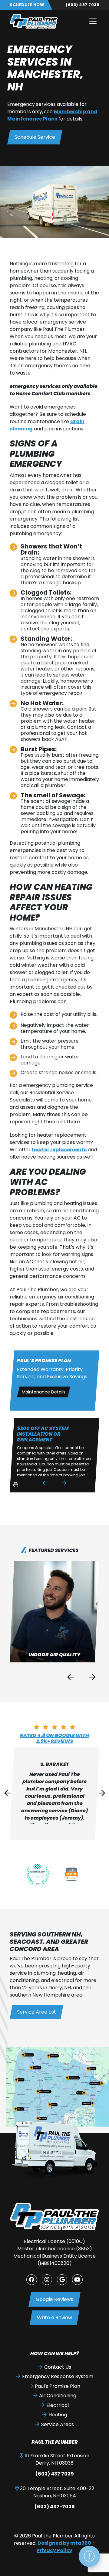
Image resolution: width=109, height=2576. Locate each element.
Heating (58, 2415)
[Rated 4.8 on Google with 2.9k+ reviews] (54, 1727)
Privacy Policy (54, 2550)
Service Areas (58, 2424)
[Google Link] (62, 2279)
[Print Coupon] (15, 1487)
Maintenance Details (44, 1392)
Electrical (58, 2405)
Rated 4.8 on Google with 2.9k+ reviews (54, 1738)
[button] (54, 1612)
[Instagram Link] (47, 2279)
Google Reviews (54, 2299)
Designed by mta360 (64, 2543)
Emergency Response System (58, 2376)
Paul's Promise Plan (58, 2386)
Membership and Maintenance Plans (52, 115)
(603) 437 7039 (83, 5)
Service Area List (36, 2012)
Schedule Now (27, 5)
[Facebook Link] (31, 2279)
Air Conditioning (58, 2396)
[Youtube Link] (77, 2279)
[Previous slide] (45, 1483)
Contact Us (58, 2367)
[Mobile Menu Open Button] (93, 21)
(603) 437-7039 (55, 2507)
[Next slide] (64, 1483)
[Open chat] (89, 2556)
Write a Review (54, 2318)
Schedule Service (35, 137)
